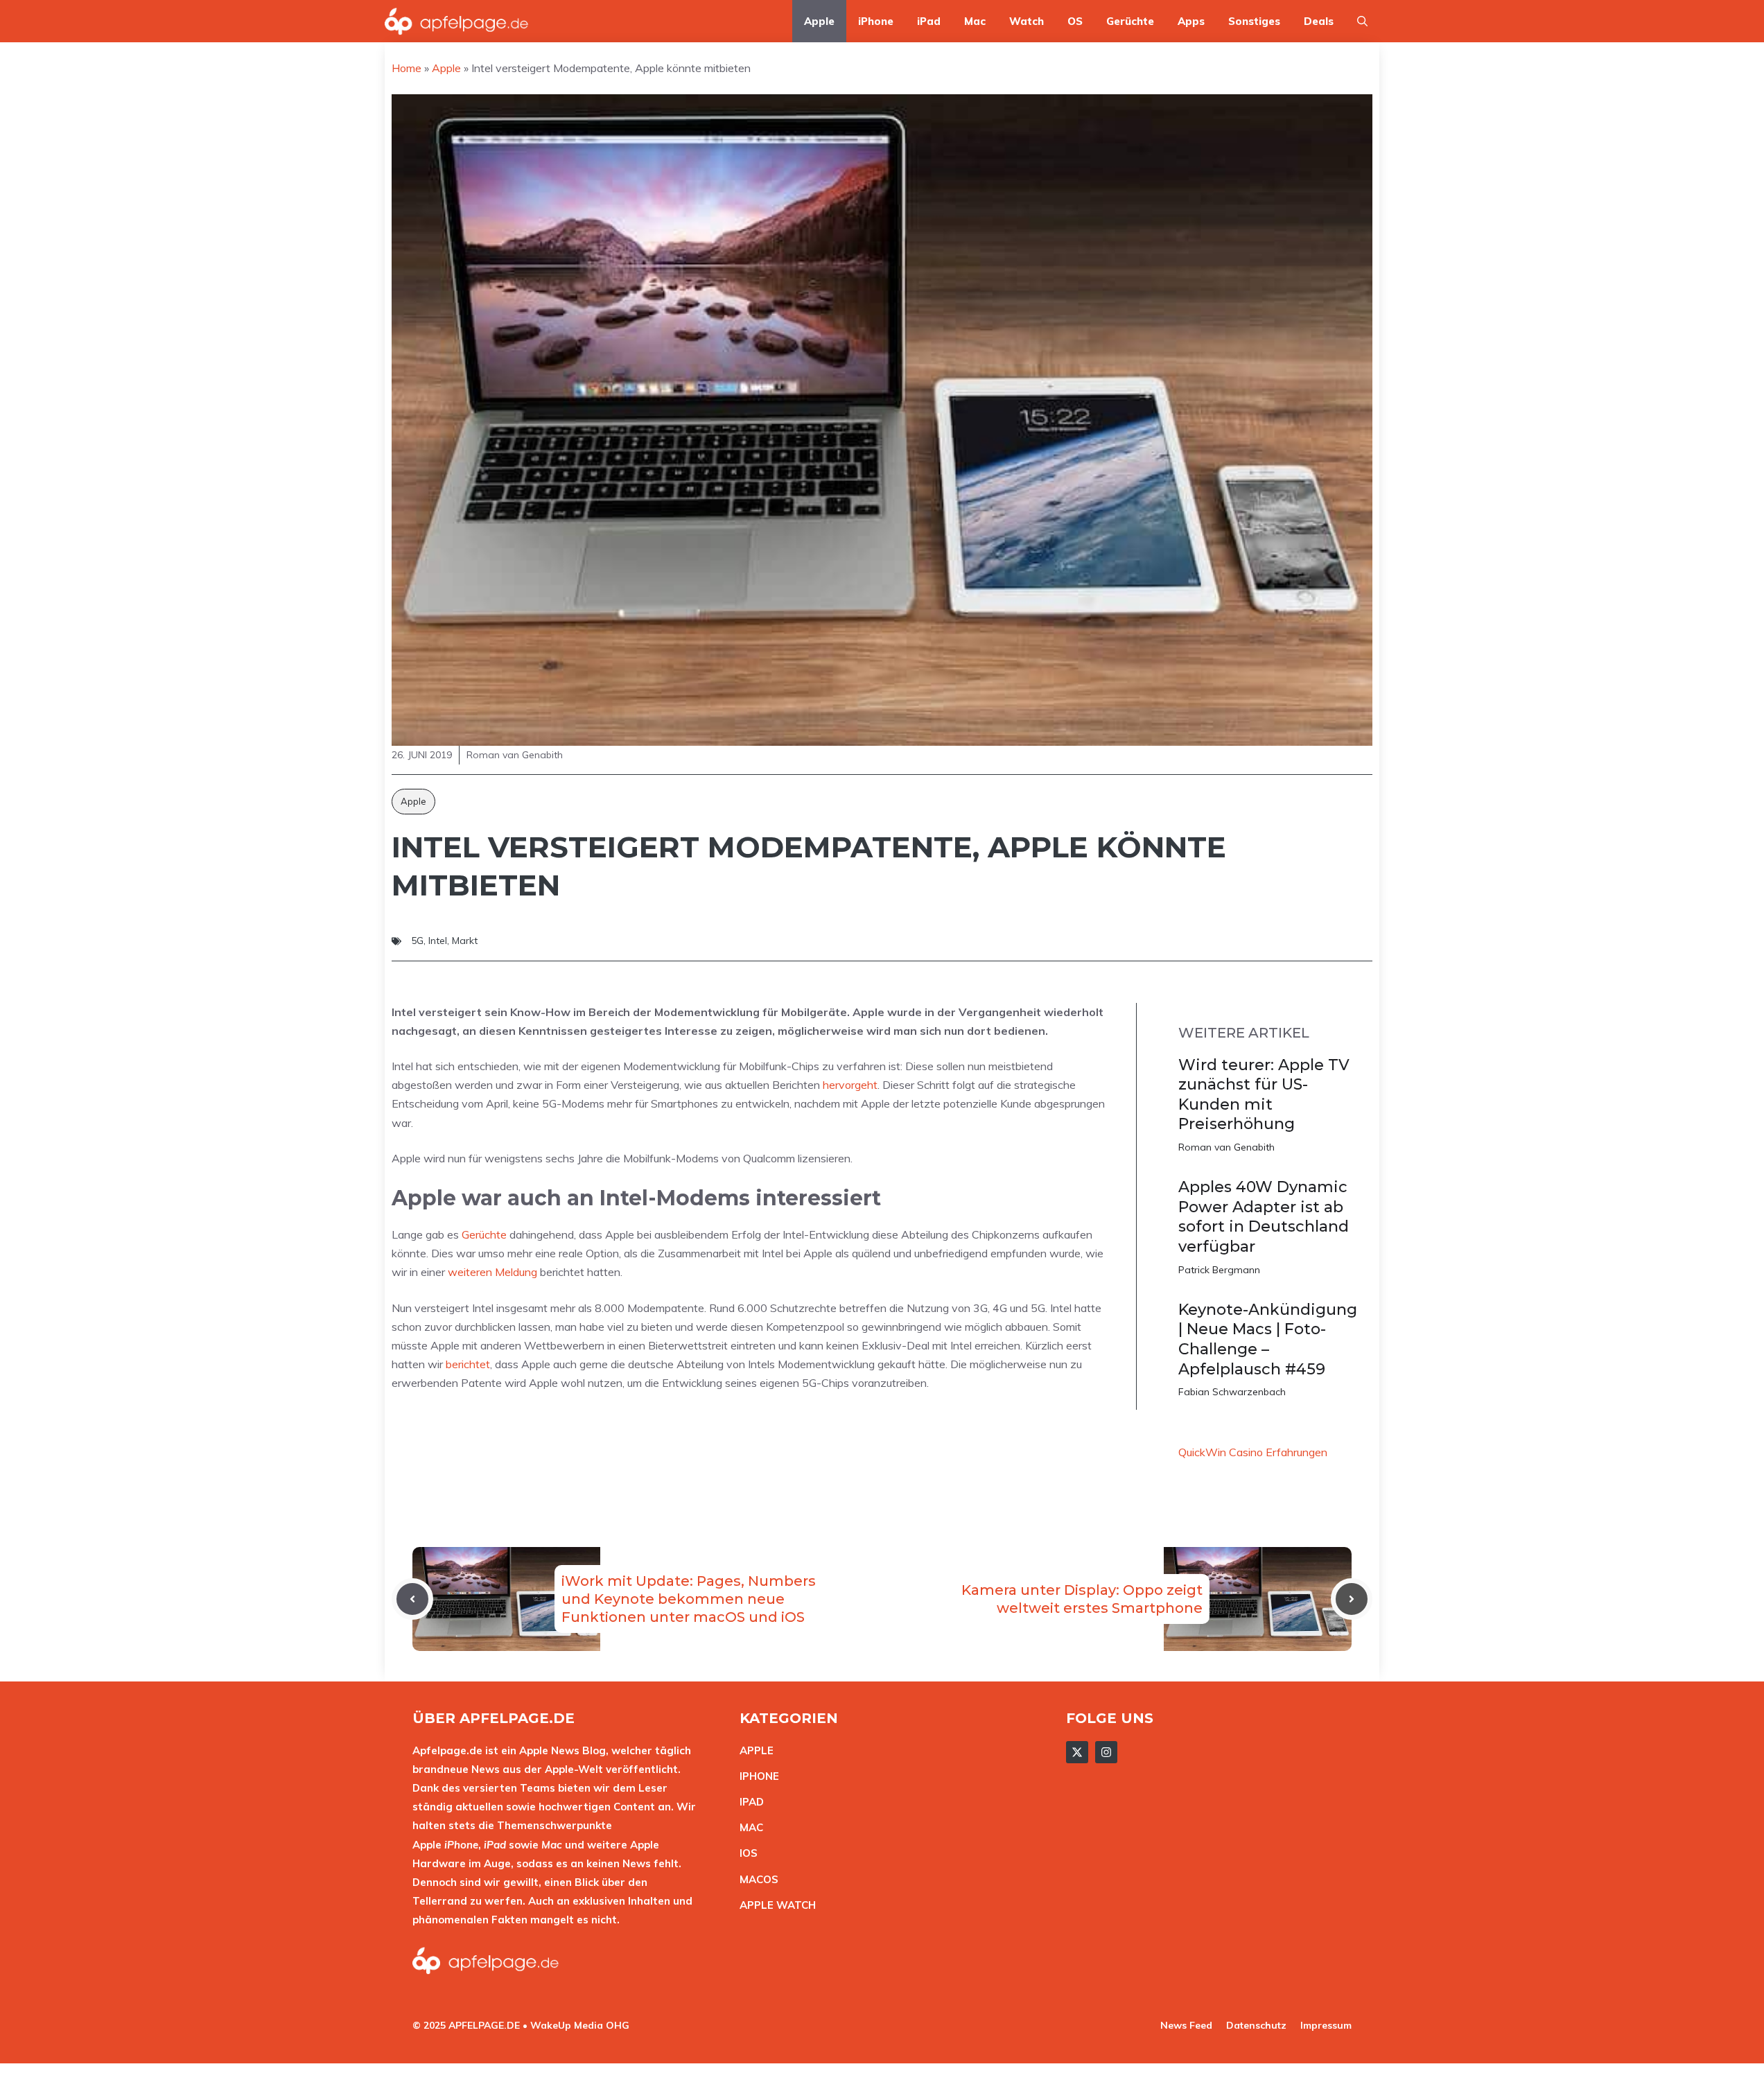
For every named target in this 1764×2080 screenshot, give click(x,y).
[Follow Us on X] (1077, 1752)
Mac (975, 21)
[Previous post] (412, 1599)
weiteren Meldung (492, 1272)
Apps (1191, 21)
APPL (753, 1750)
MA (748, 1827)
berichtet (468, 1364)
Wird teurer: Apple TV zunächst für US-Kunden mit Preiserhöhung (1264, 1095)
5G (417, 941)
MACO (756, 1879)
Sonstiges (1254, 21)
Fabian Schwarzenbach (1232, 1392)
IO (745, 1853)
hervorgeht (850, 1085)
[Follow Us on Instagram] (1106, 1752)
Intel (438, 941)
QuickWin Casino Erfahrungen (1253, 1452)
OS (1075, 21)
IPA (748, 1802)
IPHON (756, 1776)
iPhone (876, 21)
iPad (929, 21)
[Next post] (1352, 1599)
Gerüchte (1130, 21)
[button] (1362, 21)
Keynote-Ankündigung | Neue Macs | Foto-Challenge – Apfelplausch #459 (1268, 1339)
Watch (1027, 21)
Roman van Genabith (1226, 1147)
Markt (465, 941)
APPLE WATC (774, 1905)
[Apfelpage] (457, 21)
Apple (819, 21)
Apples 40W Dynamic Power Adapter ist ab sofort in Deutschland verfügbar (1264, 1217)
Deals (1319, 21)
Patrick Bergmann (1219, 1270)
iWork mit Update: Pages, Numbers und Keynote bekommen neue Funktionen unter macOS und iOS (689, 1599)
